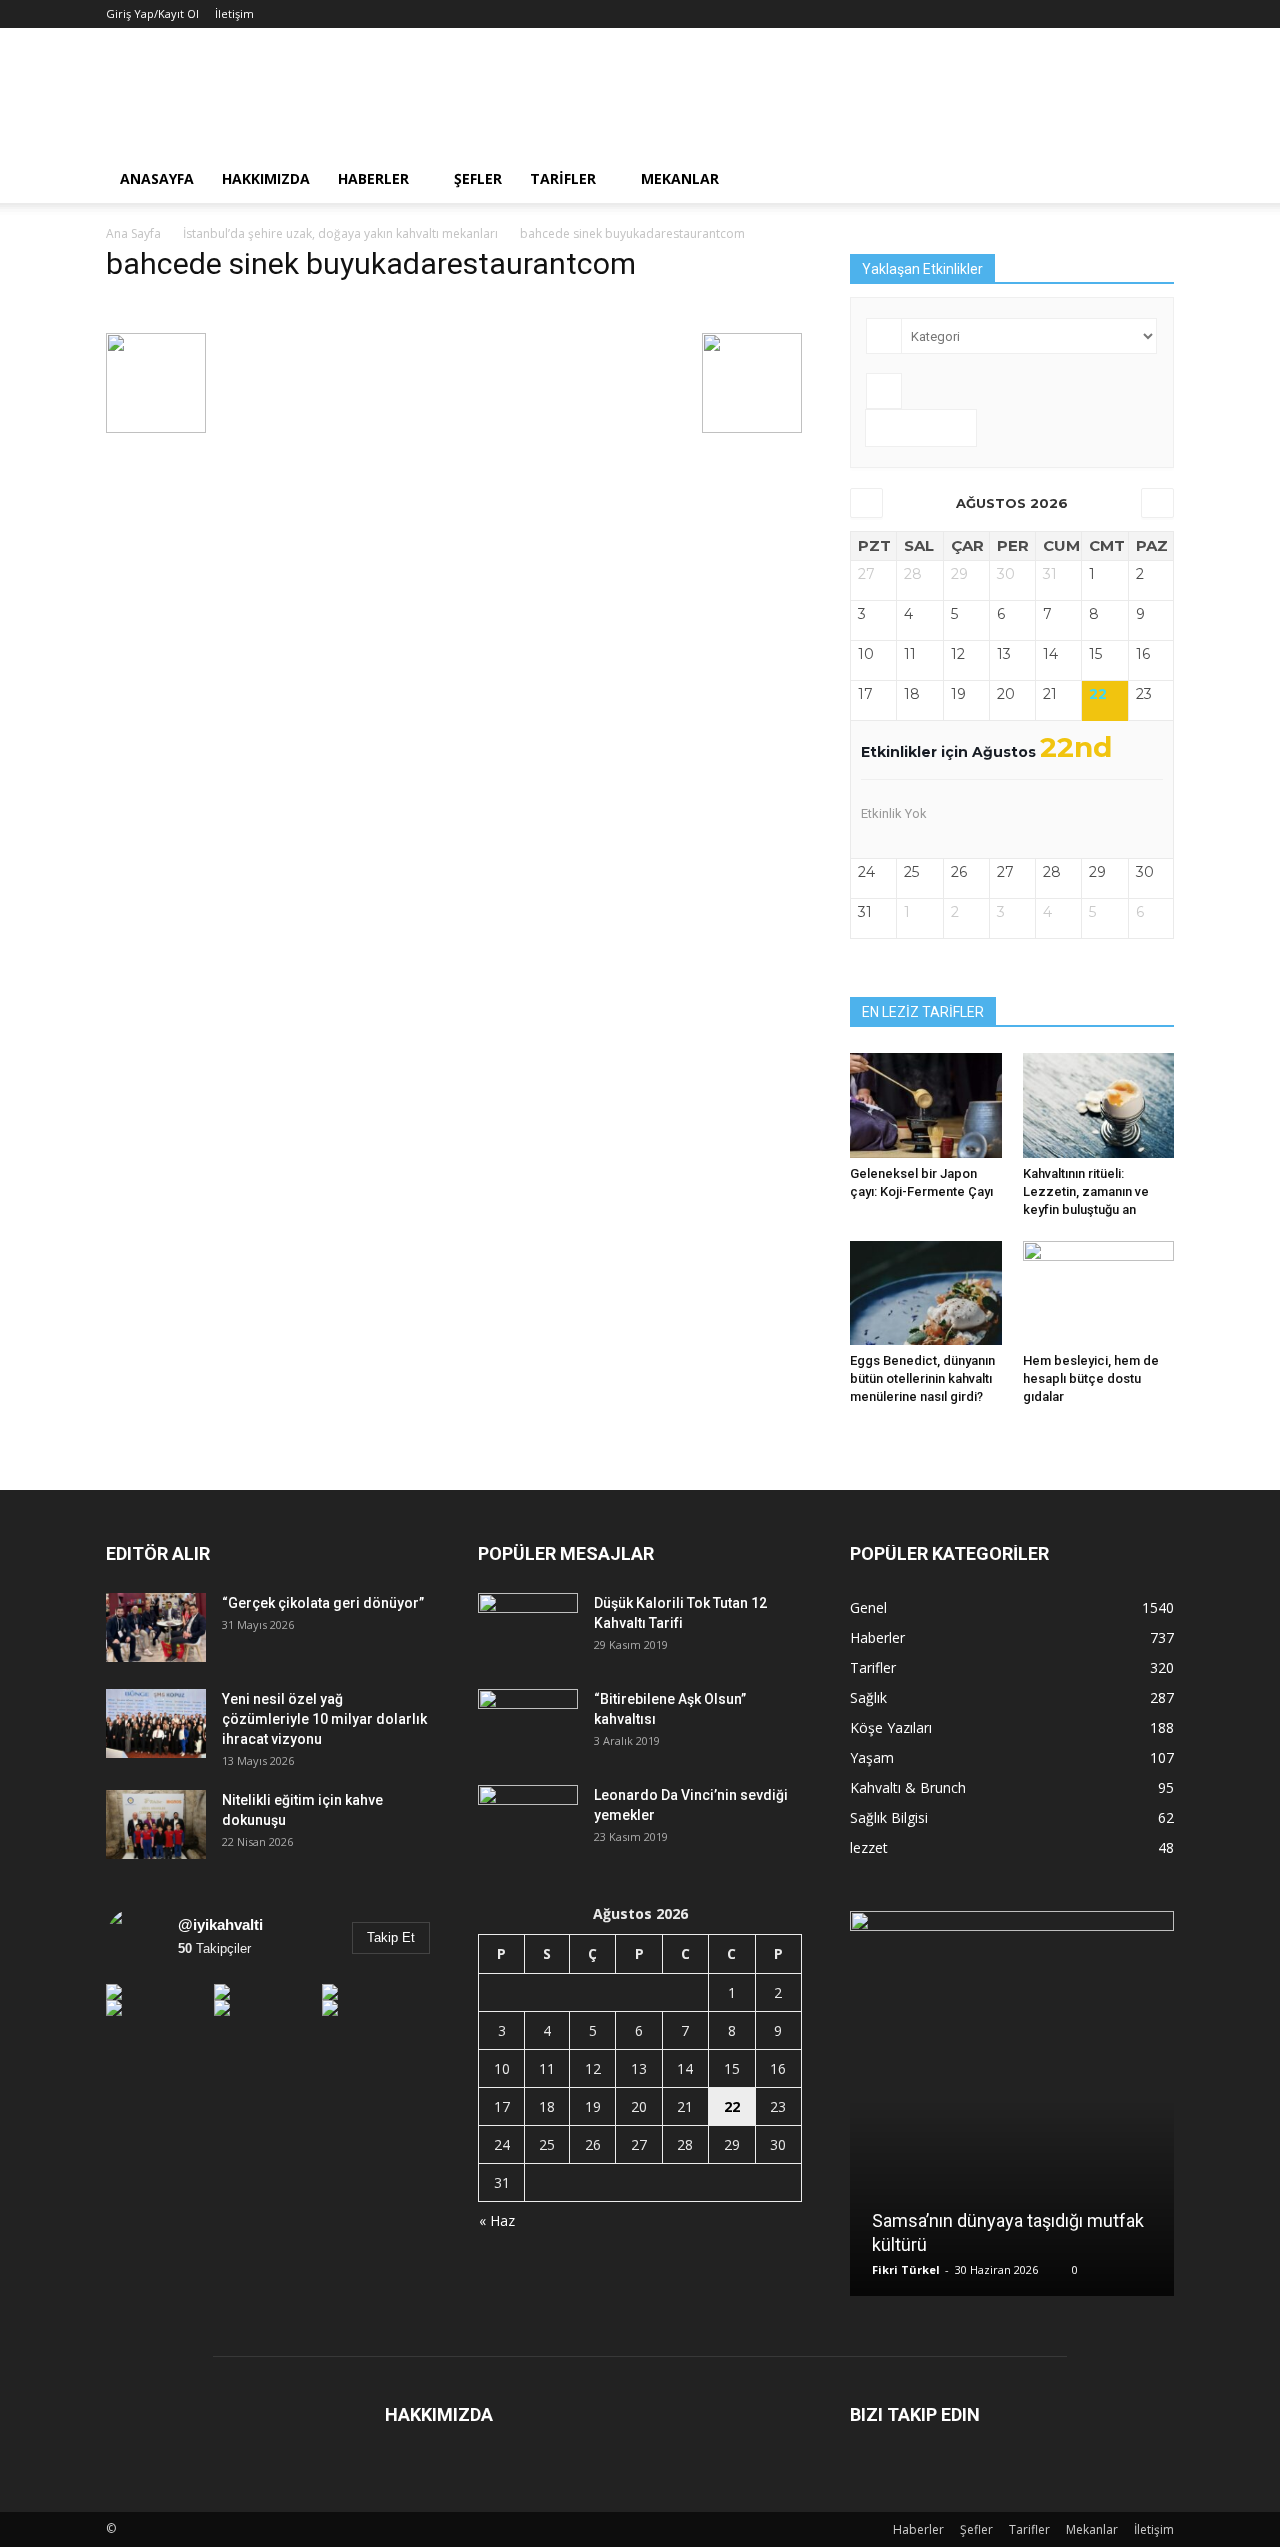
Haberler (373, 178)
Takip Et (391, 1937)
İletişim (234, 13)
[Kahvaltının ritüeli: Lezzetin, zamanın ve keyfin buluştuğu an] (1099, 1105)
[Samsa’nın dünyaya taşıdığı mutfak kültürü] (1012, 2111)
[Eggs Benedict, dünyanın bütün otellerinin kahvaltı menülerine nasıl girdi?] (926, 1293)
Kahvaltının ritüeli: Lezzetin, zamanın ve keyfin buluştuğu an (1086, 1191)
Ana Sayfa (133, 233)
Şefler (478, 178)
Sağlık (868, 1697)
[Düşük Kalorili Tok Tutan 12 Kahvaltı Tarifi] (528, 1628)
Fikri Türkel (906, 2269)
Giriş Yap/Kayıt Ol (152, 13)
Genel (868, 1607)
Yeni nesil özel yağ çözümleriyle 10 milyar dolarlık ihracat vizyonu (324, 1719)
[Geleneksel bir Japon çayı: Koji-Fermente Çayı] (926, 1105)
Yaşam (872, 1757)
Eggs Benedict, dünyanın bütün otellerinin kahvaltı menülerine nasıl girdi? (922, 1378)
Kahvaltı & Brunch (908, 1787)
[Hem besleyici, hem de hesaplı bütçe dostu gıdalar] (1099, 1293)
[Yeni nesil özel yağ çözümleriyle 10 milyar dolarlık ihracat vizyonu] (156, 1723)
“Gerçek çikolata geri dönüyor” (323, 1603)
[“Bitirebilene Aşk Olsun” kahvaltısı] (528, 1724)
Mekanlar (680, 178)
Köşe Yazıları (891, 1727)
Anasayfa (157, 178)
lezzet (869, 1847)
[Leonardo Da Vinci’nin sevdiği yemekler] (528, 1820)
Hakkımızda (266, 178)
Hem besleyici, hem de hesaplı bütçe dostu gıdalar (1091, 1378)
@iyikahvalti (220, 1924)
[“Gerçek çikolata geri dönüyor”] (156, 1627)
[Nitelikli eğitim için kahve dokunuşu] (156, 1824)
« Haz (497, 2220)
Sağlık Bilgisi (889, 1817)
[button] (1150, 179)
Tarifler (563, 178)
